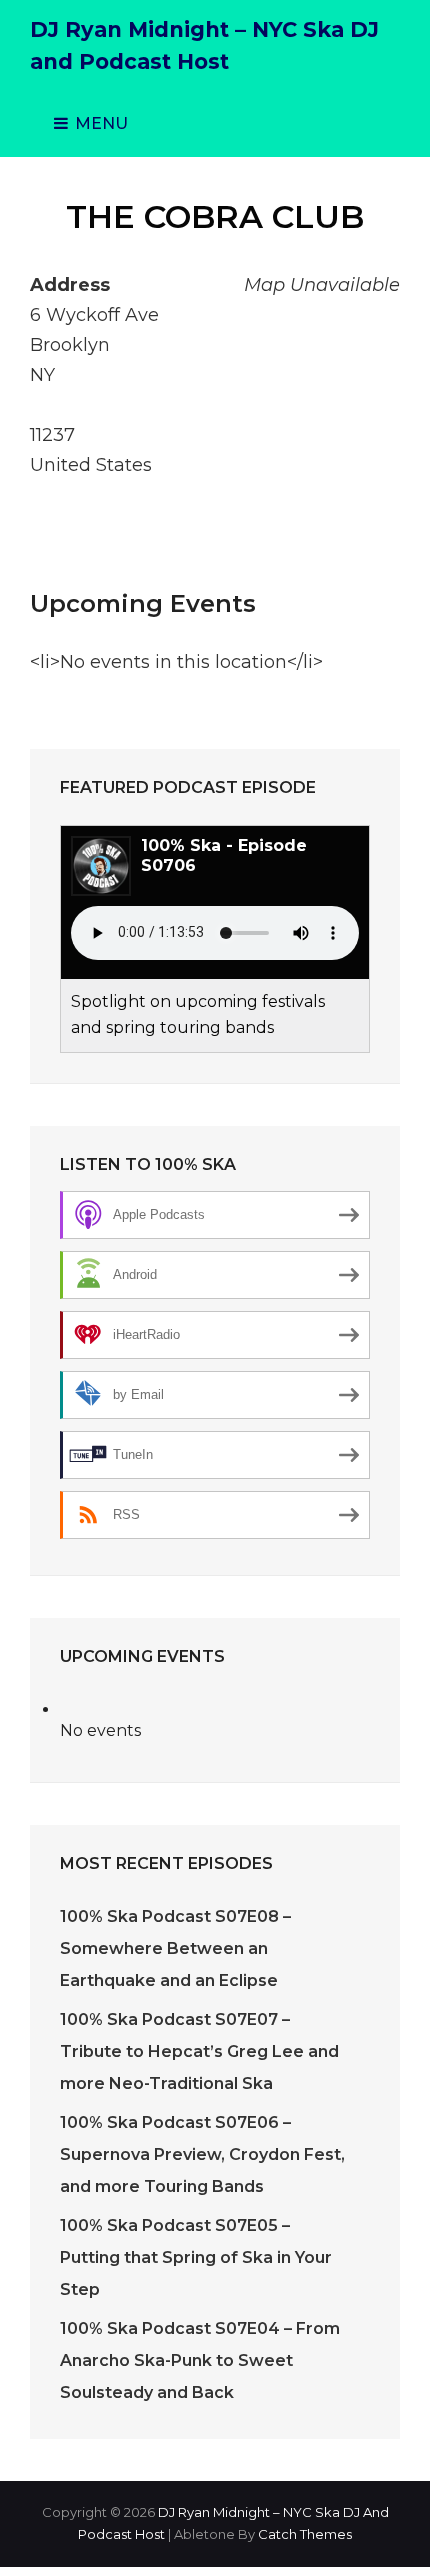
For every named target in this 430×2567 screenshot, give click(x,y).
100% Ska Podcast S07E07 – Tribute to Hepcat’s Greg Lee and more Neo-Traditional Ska (199, 2051)
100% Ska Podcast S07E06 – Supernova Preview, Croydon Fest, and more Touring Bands (202, 2154)
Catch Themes (305, 2534)
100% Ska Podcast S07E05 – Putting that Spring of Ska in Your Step (196, 2257)
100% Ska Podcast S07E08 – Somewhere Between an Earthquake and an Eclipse (175, 1948)
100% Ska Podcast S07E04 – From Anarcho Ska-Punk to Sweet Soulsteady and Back (200, 2360)
